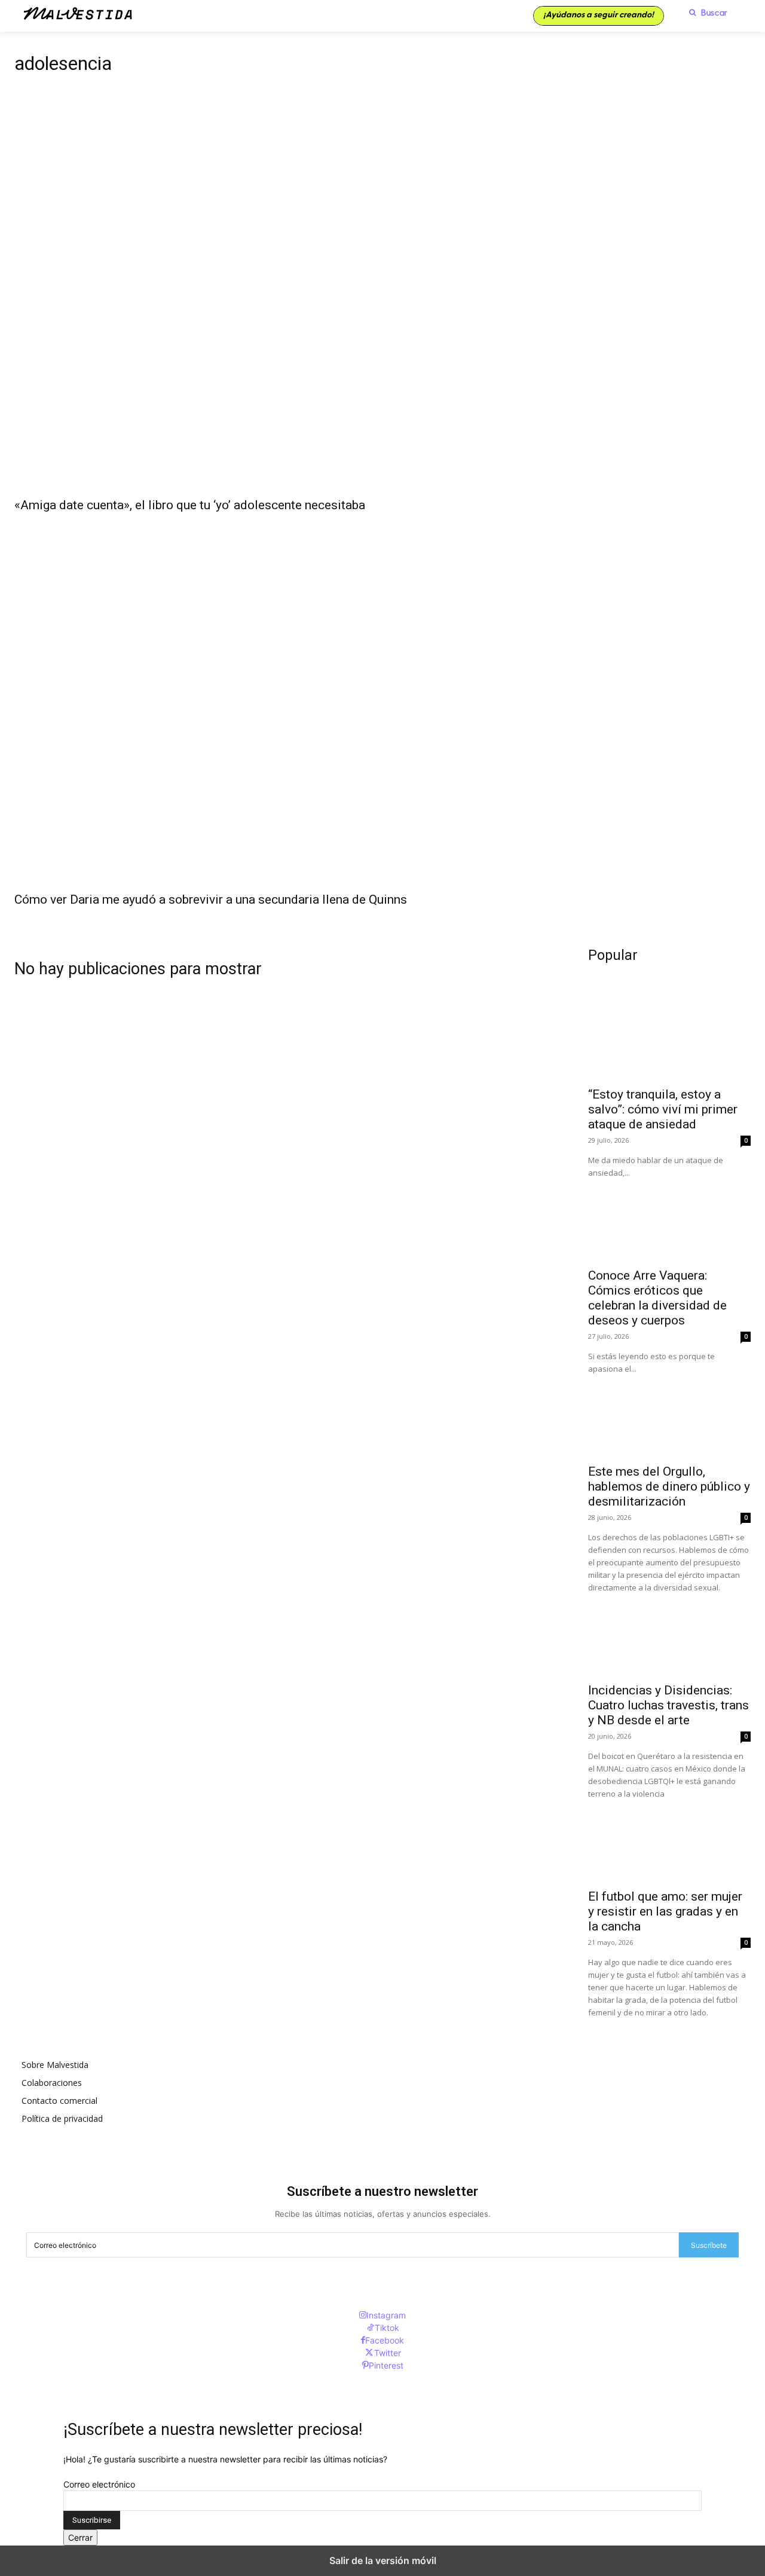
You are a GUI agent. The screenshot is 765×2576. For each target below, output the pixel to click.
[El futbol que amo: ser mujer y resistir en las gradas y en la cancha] (669, 1841)
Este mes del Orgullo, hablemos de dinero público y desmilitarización (669, 1486)
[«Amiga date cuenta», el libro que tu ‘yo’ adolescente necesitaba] (382, 306)
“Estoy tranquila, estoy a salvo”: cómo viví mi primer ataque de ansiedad (663, 1109)
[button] (705, 13)
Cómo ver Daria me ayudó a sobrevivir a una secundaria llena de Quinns (211, 900)
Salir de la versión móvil (383, 2560)
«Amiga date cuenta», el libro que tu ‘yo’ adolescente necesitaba (190, 505)
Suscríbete (709, 2245)
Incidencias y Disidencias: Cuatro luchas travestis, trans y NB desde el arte (668, 1705)
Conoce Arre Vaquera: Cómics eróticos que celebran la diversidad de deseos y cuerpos (657, 1298)
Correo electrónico (99, 2484)
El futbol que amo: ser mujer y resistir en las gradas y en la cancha (665, 1911)
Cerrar (80, 2537)
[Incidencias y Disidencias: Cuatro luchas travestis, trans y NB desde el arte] (669, 1635)
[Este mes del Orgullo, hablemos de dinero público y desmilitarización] (669, 1416)
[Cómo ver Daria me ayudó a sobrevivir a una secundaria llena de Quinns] (382, 700)
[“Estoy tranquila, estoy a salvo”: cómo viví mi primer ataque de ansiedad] (669, 1039)
